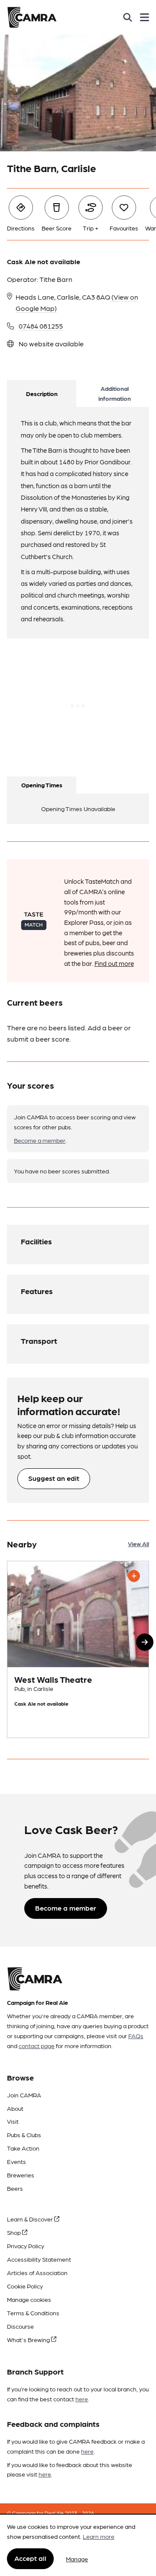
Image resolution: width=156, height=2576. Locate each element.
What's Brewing (29, 2339)
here (82, 2399)
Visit (13, 2121)
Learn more (99, 2536)
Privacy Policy (26, 2246)
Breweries (21, 2175)
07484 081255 (41, 326)
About (15, 2108)
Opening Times (42, 785)
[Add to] (134, 1576)
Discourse (20, 2326)
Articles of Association (37, 2272)
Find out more (114, 963)
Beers (15, 2188)
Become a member (40, 1140)
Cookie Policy (25, 2286)
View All (138, 1544)
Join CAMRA (24, 2095)
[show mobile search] (128, 17)
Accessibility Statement (39, 2259)
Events (16, 2161)
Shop (15, 2232)
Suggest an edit (54, 1478)
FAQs (136, 2036)
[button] (145, 1642)
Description (42, 393)
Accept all (30, 2558)
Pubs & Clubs (24, 2135)
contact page (37, 2045)
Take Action (23, 2148)
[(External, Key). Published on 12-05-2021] (78, 1649)
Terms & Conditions (33, 2313)
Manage (77, 2559)
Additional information (115, 393)
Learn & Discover (31, 2219)
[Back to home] (32, 17)
